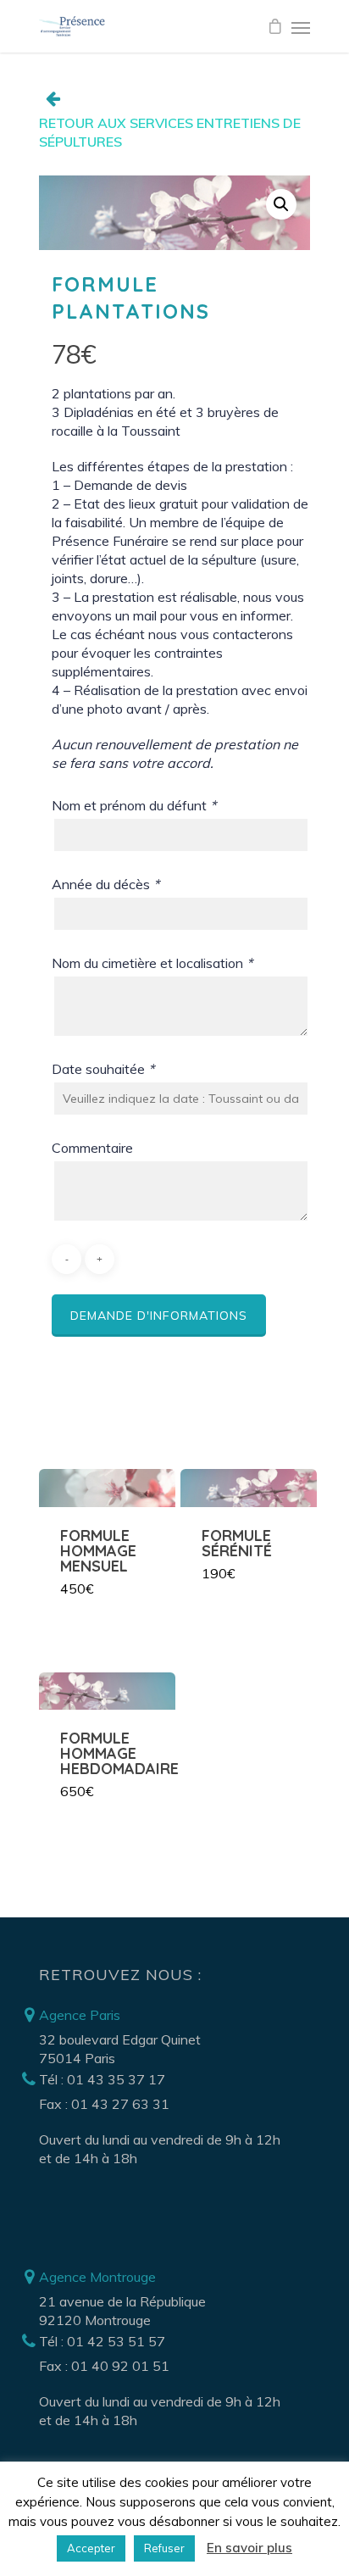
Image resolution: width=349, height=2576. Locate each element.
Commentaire (92, 1148)
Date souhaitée (103, 1069)
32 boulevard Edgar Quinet (120, 2039)
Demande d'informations (159, 1316)
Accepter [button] (91, 2548)
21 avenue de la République (122, 2301)
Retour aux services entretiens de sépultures (170, 132)
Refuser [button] (164, 2548)
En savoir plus (249, 2548)
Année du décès (105, 884)
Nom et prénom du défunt (134, 805)
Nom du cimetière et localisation (152, 963)
